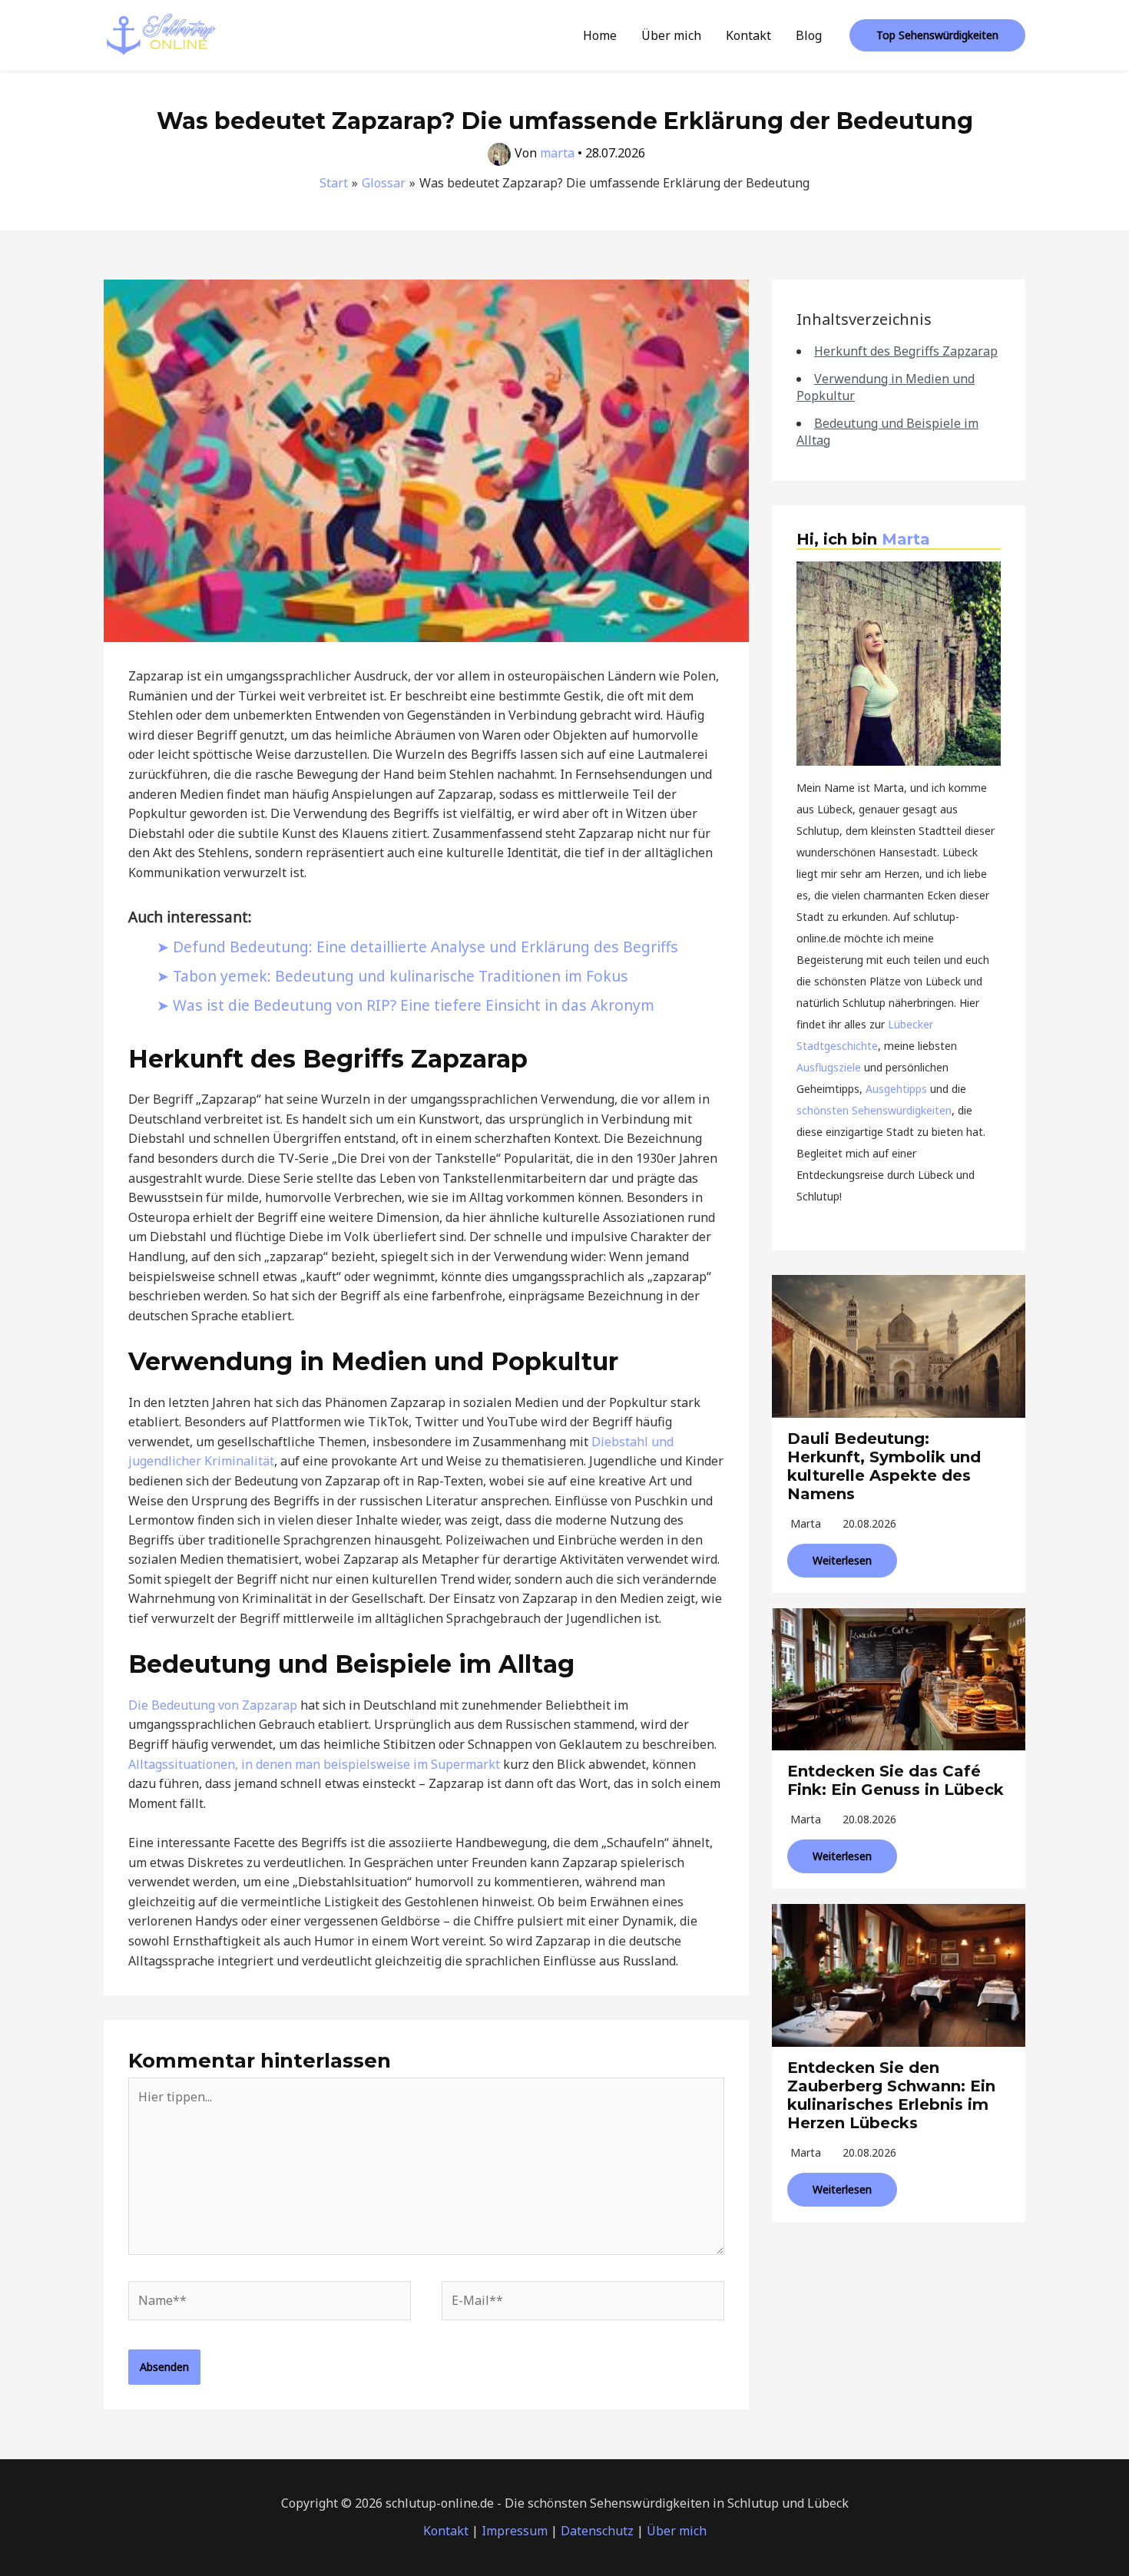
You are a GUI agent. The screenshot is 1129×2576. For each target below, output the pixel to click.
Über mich (671, 35)
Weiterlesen (842, 1560)
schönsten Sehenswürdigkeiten (874, 1110)
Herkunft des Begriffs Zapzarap (906, 351)
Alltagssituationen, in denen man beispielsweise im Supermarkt (314, 1764)
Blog (809, 35)
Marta (906, 539)
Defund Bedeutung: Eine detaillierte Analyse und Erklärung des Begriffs (425, 947)
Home (600, 35)
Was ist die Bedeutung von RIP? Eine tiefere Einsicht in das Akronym (414, 1005)
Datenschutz (597, 2531)
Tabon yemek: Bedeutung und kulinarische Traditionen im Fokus (401, 976)
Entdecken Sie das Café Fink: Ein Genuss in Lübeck (896, 1780)
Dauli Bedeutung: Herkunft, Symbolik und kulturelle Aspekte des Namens (884, 1466)
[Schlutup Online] (161, 34)
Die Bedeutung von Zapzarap (213, 1705)
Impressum (515, 2531)
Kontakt (748, 35)
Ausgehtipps (896, 1089)
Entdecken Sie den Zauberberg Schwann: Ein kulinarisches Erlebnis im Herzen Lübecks (891, 2095)
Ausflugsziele (829, 1067)
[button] (937, 35)
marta (806, 1523)
